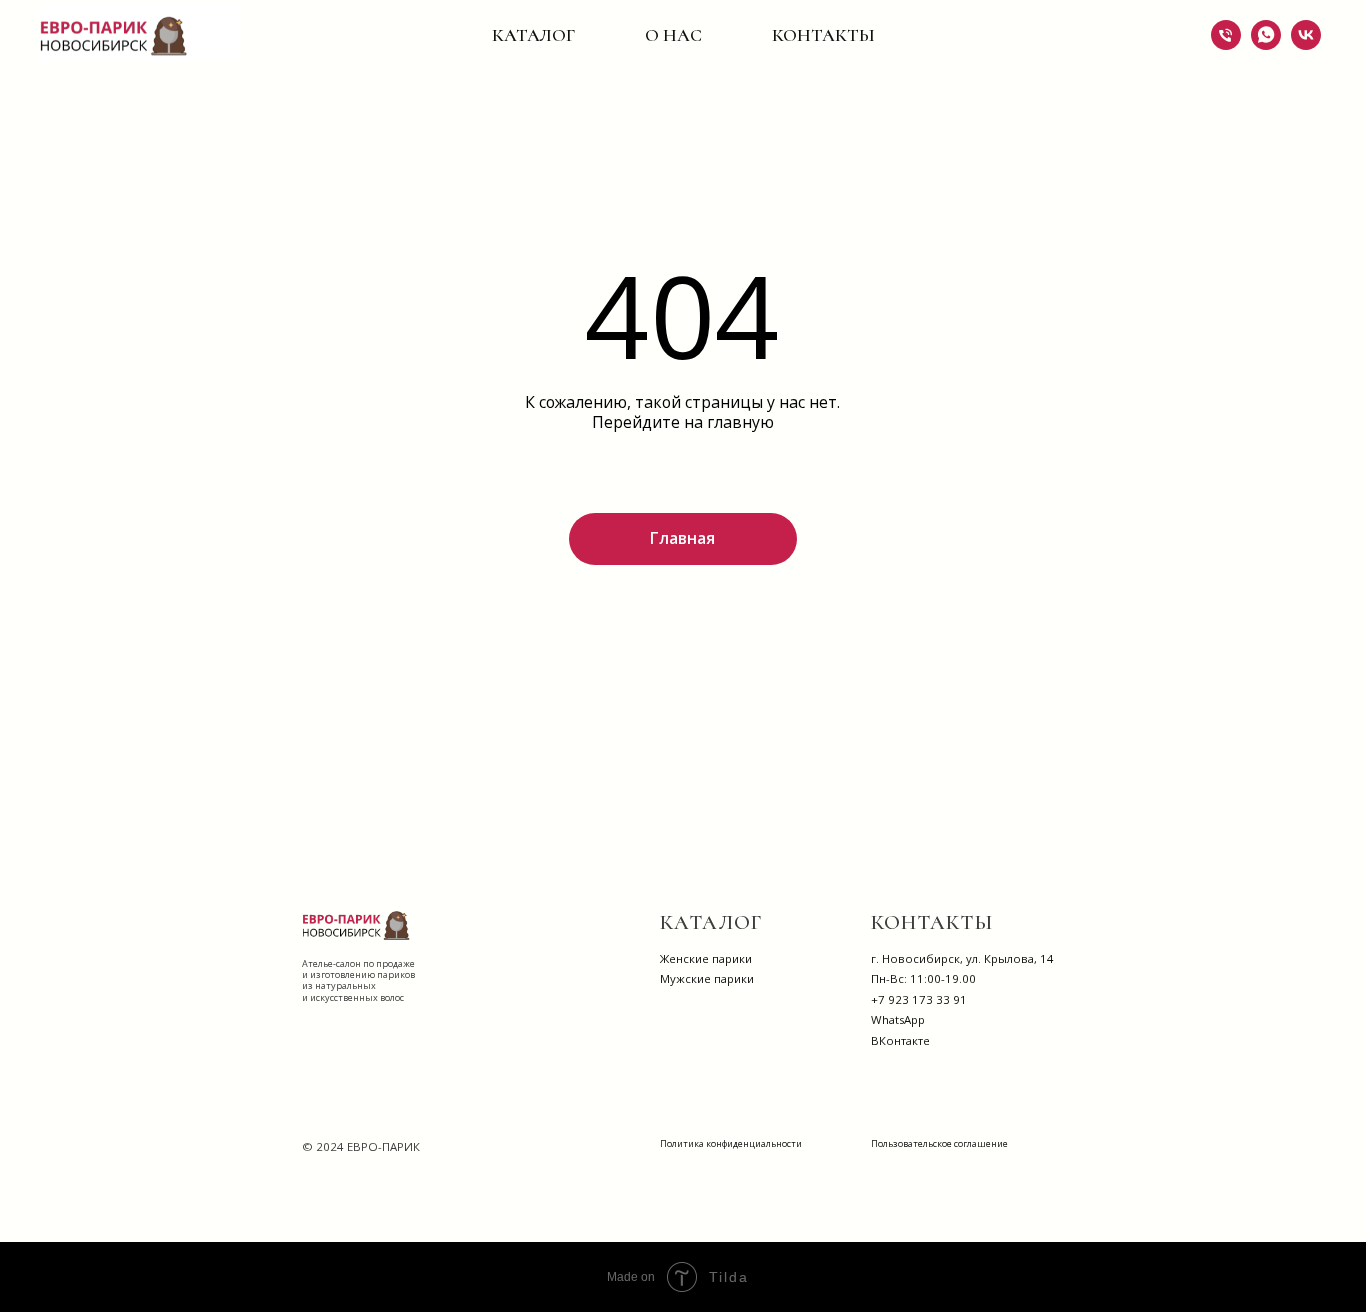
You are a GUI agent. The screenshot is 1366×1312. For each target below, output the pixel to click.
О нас (673, 35)
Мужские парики (707, 978)
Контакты (823, 35)
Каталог (533, 35)
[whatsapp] (1266, 35)
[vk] (1306, 35)
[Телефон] (1226, 35)
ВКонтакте (900, 1040)
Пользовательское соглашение (939, 1143)
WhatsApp (898, 1019)
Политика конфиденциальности (731, 1143)
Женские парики (706, 958)
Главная (682, 538)
